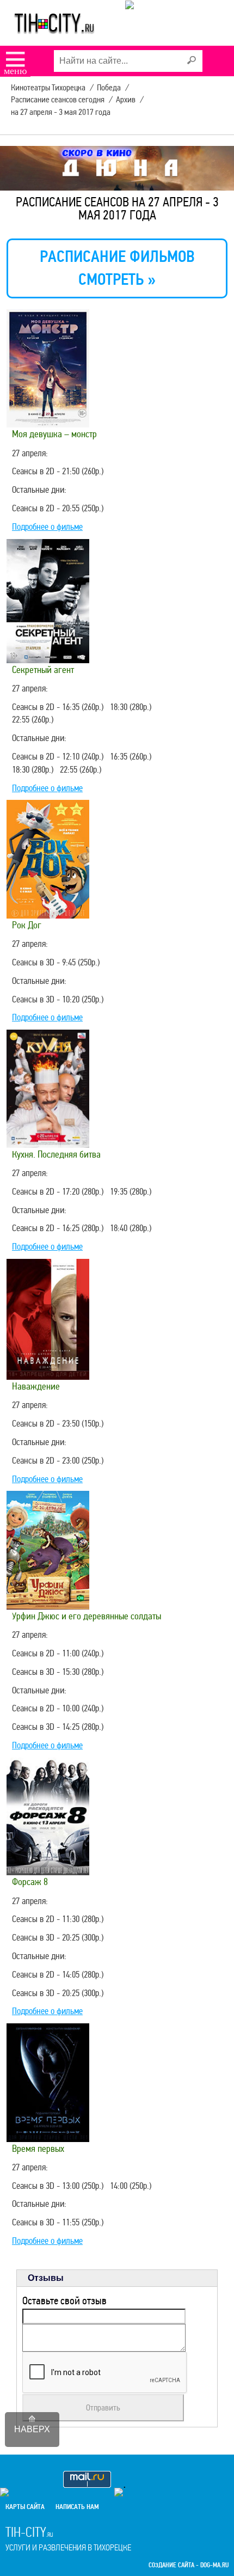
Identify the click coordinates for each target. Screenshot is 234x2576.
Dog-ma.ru (214, 2565)
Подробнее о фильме (47, 527)
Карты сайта (25, 2507)
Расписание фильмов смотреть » (117, 268)
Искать (192, 60)
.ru (68, 2538)
